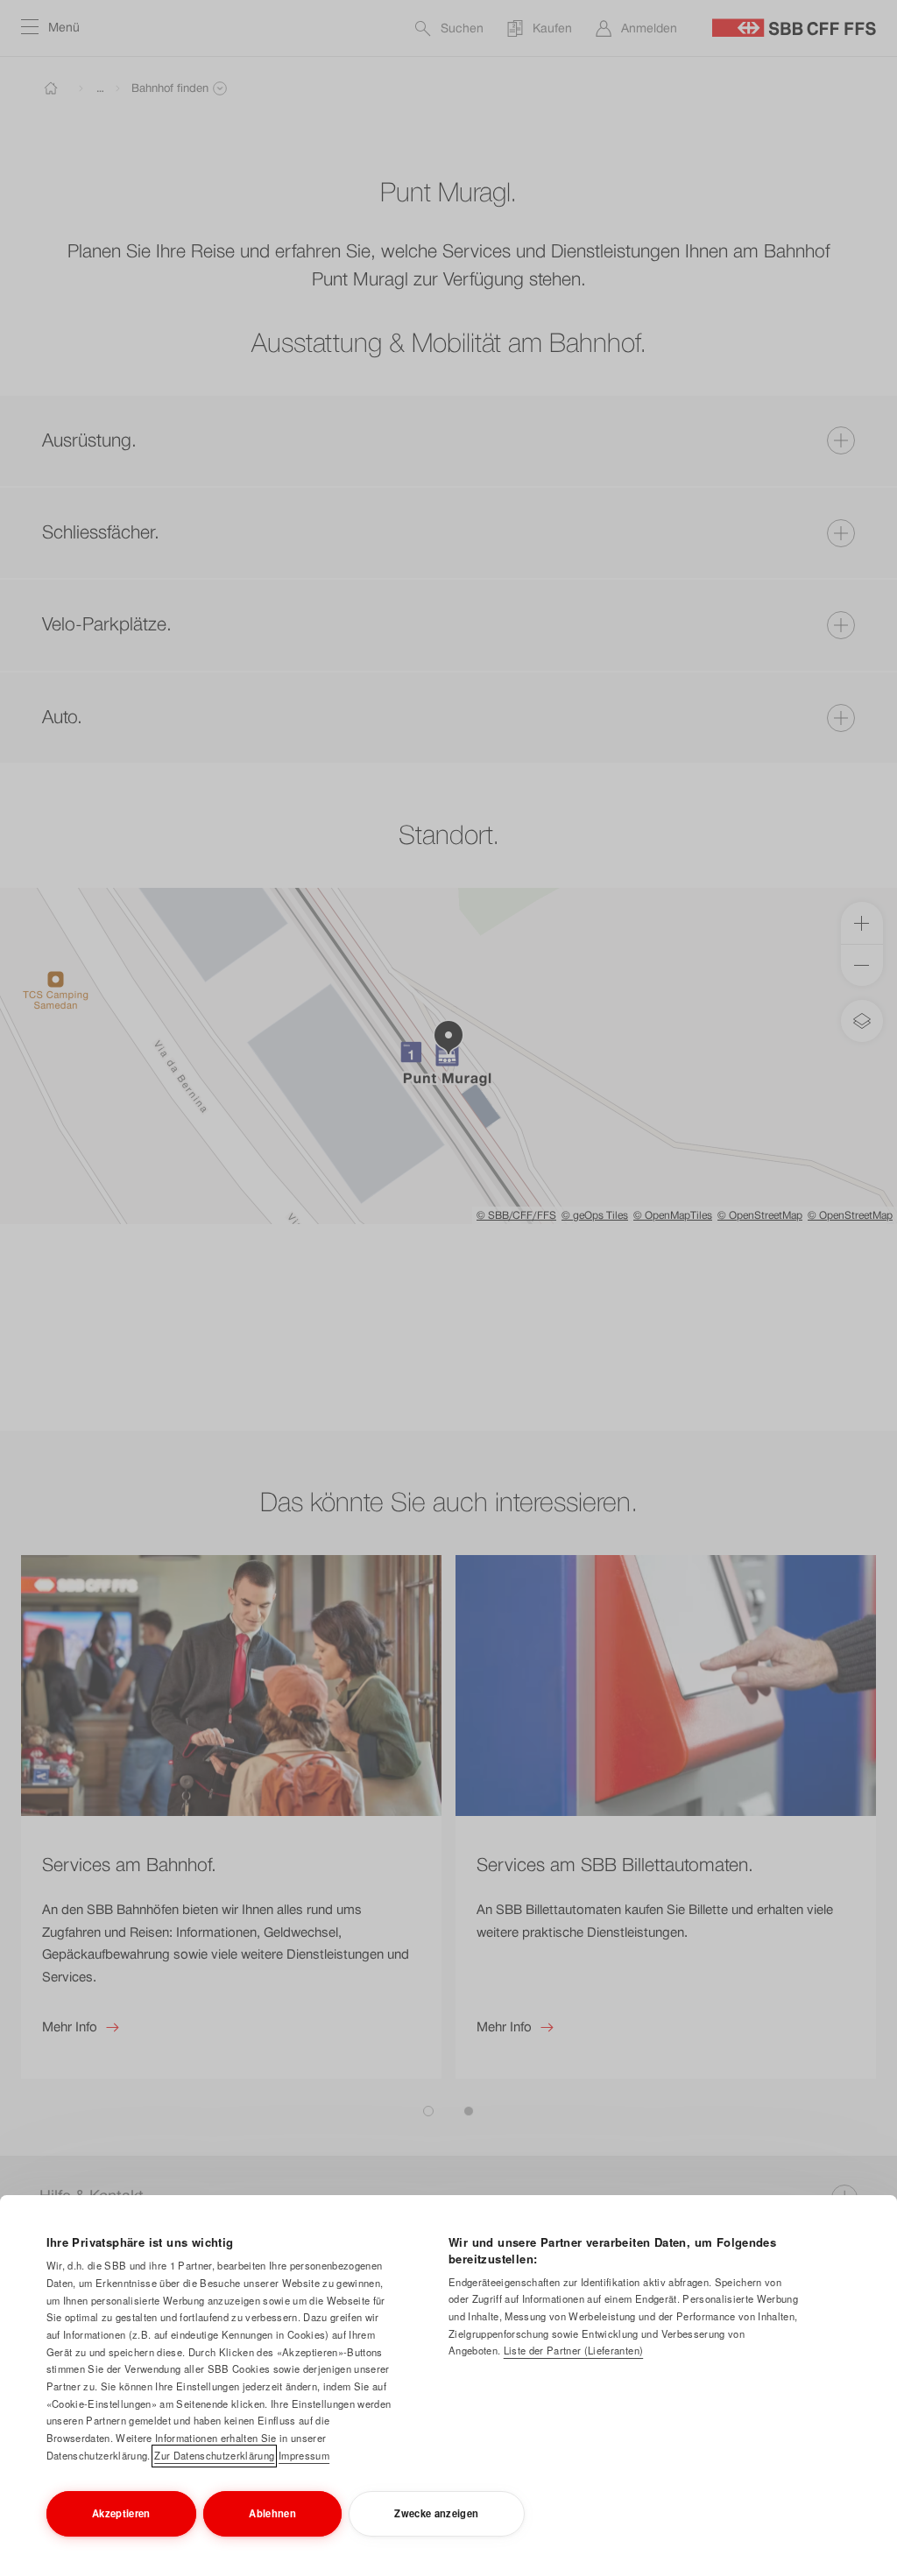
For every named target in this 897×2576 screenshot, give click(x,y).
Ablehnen (272, 2513)
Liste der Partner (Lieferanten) (573, 2350)
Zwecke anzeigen (436, 2513)
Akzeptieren (121, 2513)
